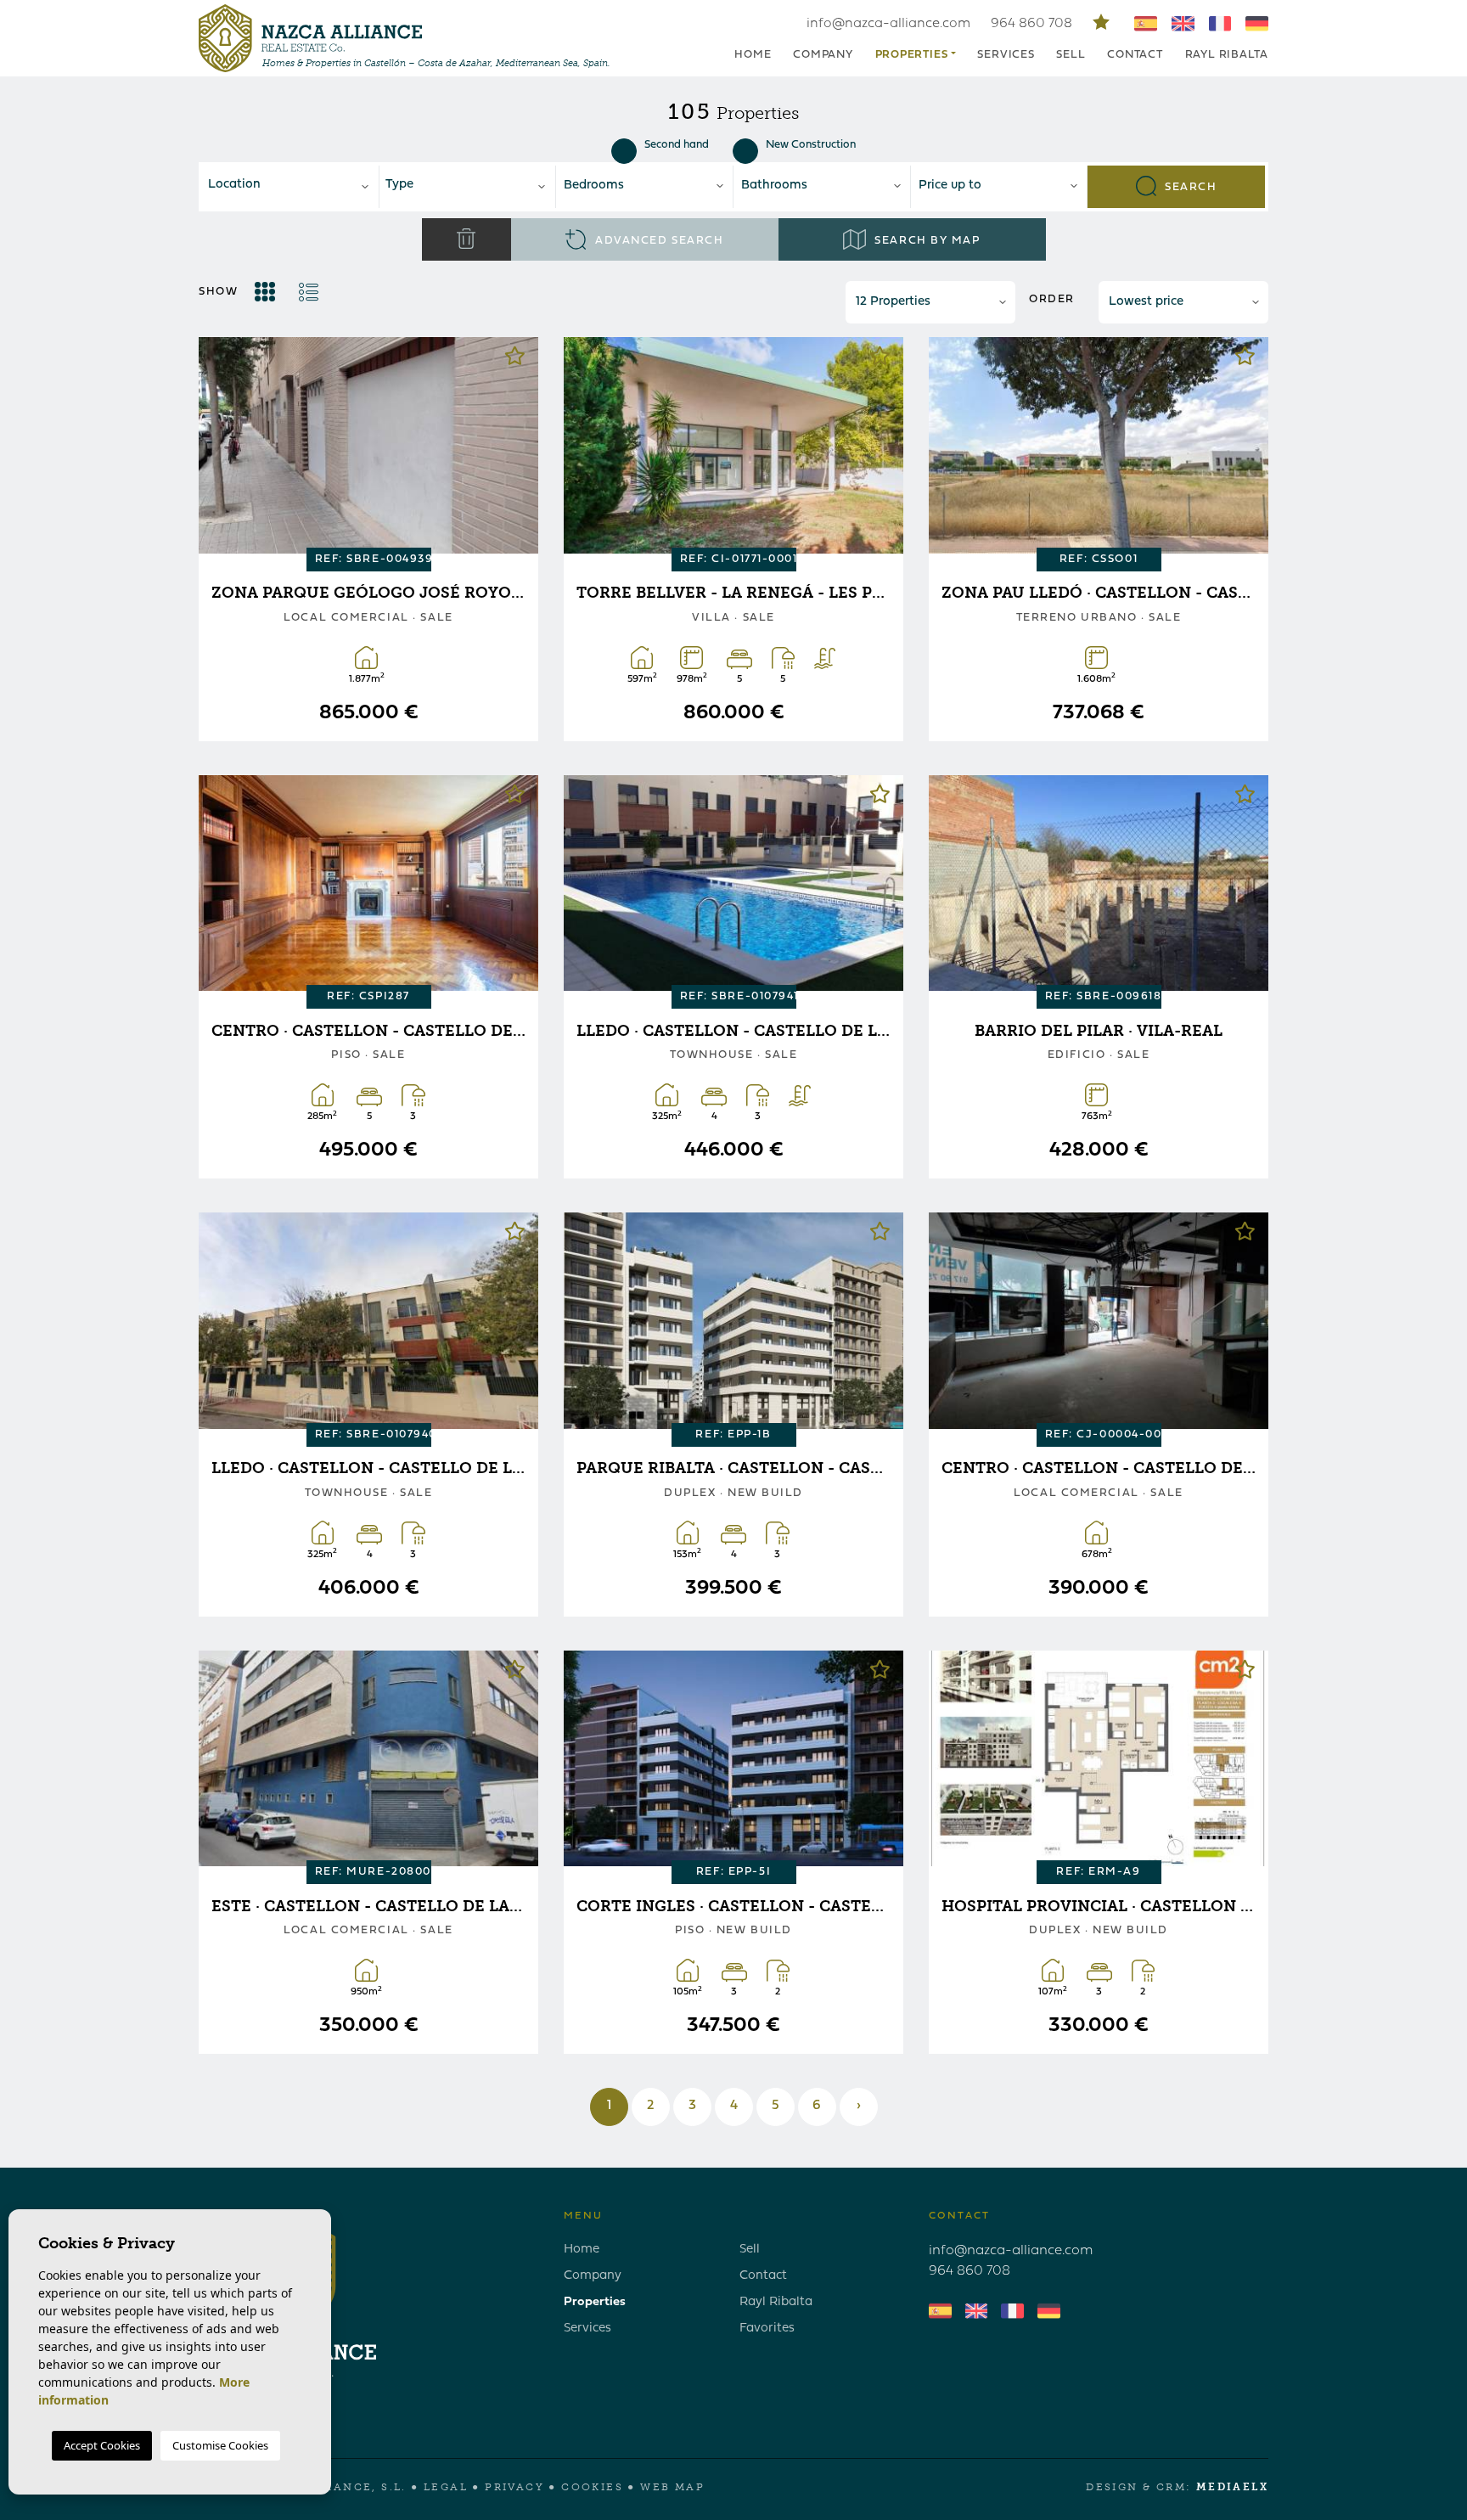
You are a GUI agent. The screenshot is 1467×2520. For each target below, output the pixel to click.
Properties (595, 2302)
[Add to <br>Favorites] (515, 360)
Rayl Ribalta (1227, 55)
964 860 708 (1033, 24)
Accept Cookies (102, 2445)
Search (1189, 186)
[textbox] (295, 186)
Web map (672, 2487)
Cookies (592, 2487)
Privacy (514, 2487)
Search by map (926, 241)
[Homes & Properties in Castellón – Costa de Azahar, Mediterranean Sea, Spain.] (310, 38)
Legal (446, 2487)
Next (513, 448)
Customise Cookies (220, 2445)
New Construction (811, 145)
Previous (224, 448)
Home (753, 55)
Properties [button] (912, 55)
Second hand (677, 145)
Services (1006, 55)
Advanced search (657, 241)
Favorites (767, 2329)
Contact (1135, 55)
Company (823, 55)
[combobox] (290, 187)
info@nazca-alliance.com (888, 24)
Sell (1071, 55)
